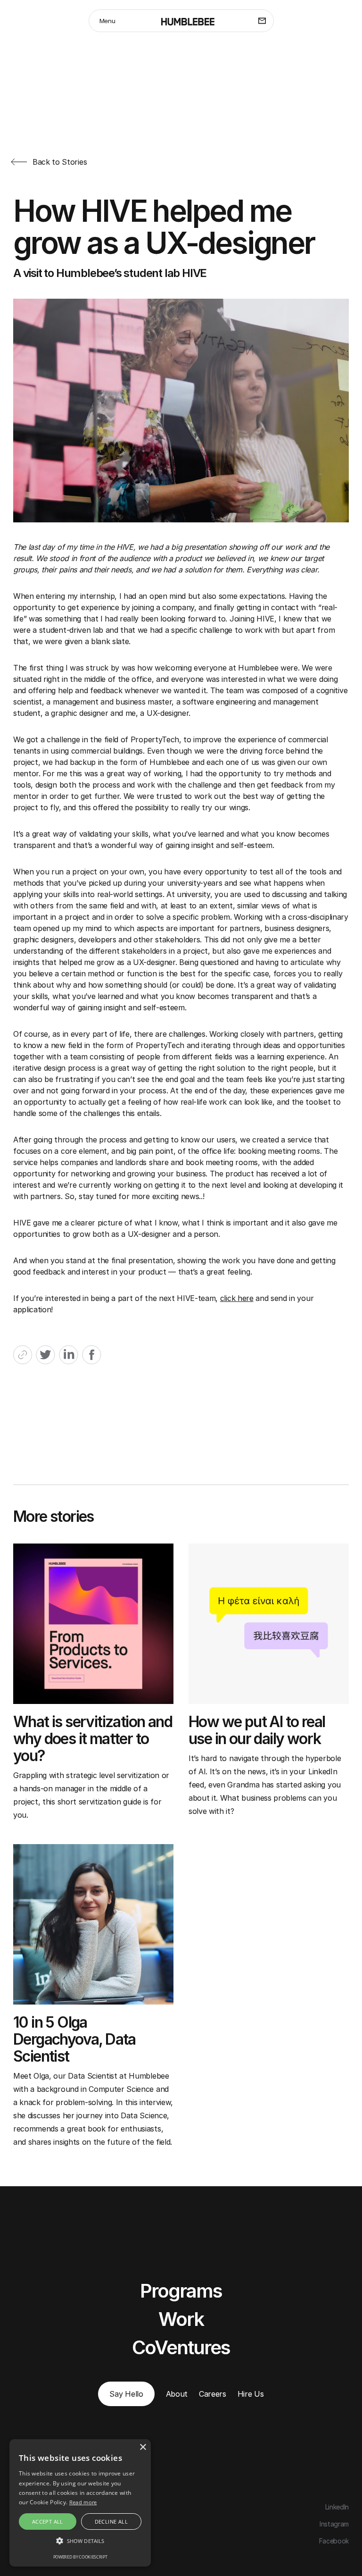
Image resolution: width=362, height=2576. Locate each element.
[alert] (80, 2503)
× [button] (143, 2447)
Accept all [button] (48, 2521)
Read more (83, 2502)
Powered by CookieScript (80, 2557)
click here (237, 1298)
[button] (80, 2541)
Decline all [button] (111, 2521)
